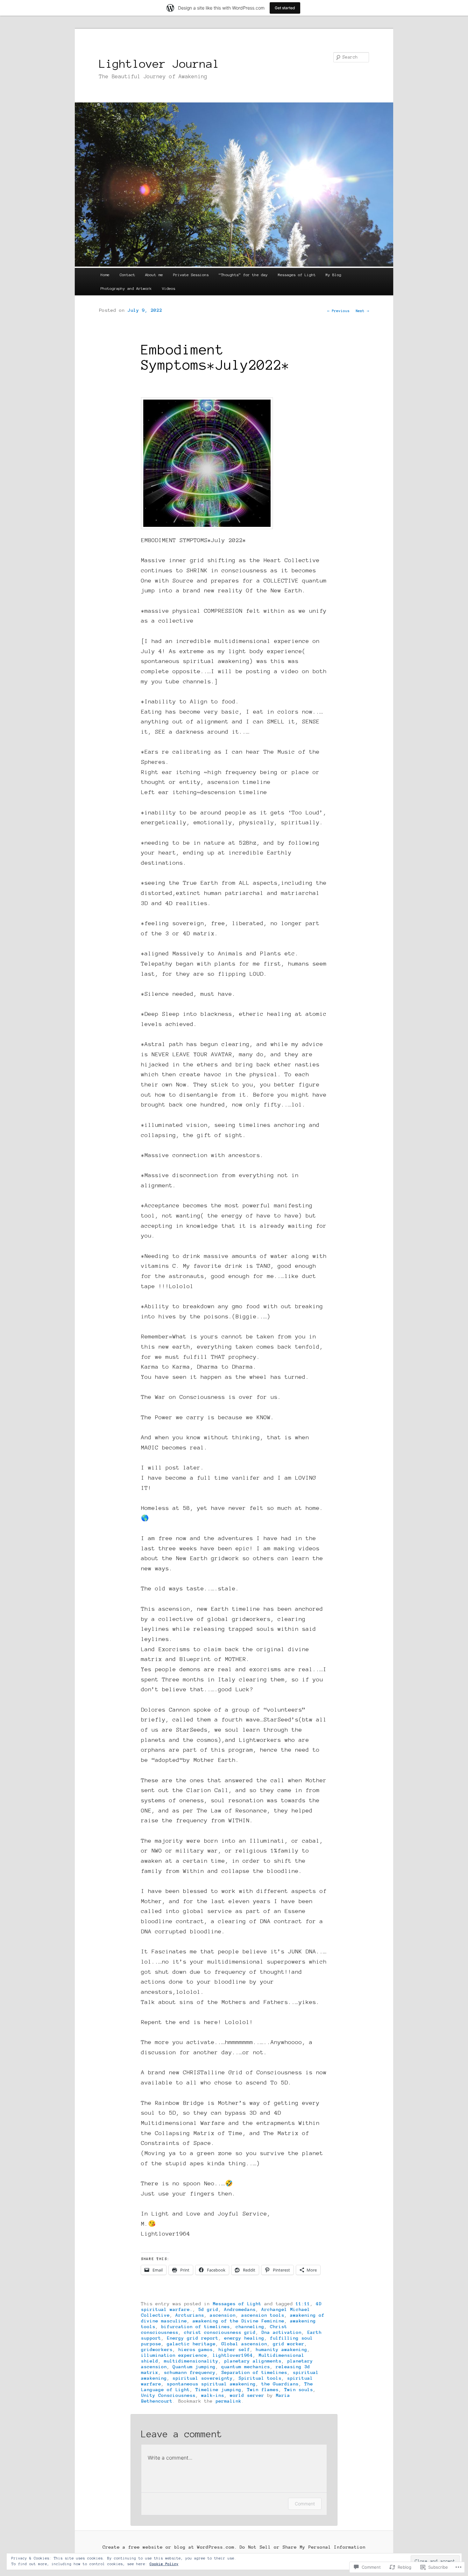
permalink (228, 2401)
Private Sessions (191, 275)
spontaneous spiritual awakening (211, 2384)
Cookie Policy (164, 2564)
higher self (234, 2349)
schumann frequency (190, 2372)
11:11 (303, 2304)
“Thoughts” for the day (243, 275)
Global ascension (244, 2344)
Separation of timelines (254, 2372)
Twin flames (263, 2390)
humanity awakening (281, 2349)
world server (247, 2395)
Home (105, 275)
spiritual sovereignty (203, 2378)
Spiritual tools (260, 2378)
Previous (338, 311)
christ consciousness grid (220, 2332)
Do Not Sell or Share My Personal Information (302, 2547)
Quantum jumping (194, 2367)
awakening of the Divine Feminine (238, 2321)
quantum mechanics (246, 2367)
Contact (128, 275)
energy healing (244, 2338)
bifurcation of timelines (195, 2327)
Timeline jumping (218, 2390)
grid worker (289, 2344)
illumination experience (174, 2355)
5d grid (208, 2309)
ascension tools (263, 2315)
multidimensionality (191, 2361)
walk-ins (213, 2395)
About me (154, 275)
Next (362, 311)
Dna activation (281, 2332)
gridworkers (157, 2349)
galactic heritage (191, 2344)
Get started (285, 8)
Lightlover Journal (159, 64)
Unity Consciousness (168, 2395)
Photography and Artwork (126, 288)
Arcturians (190, 2315)
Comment (305, 2504)
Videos (169, 288)
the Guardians (280, 2384)
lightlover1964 (233, 2355)
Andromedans (240, 2309)
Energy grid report (193, 2338)
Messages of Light (297, 275)
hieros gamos (195, 2349)
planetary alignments (253, 2361)
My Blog (333, 275)
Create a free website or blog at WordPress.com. (170, 2547)
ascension (223, 2315)
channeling (250, 2327)
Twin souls (299, 2390)
